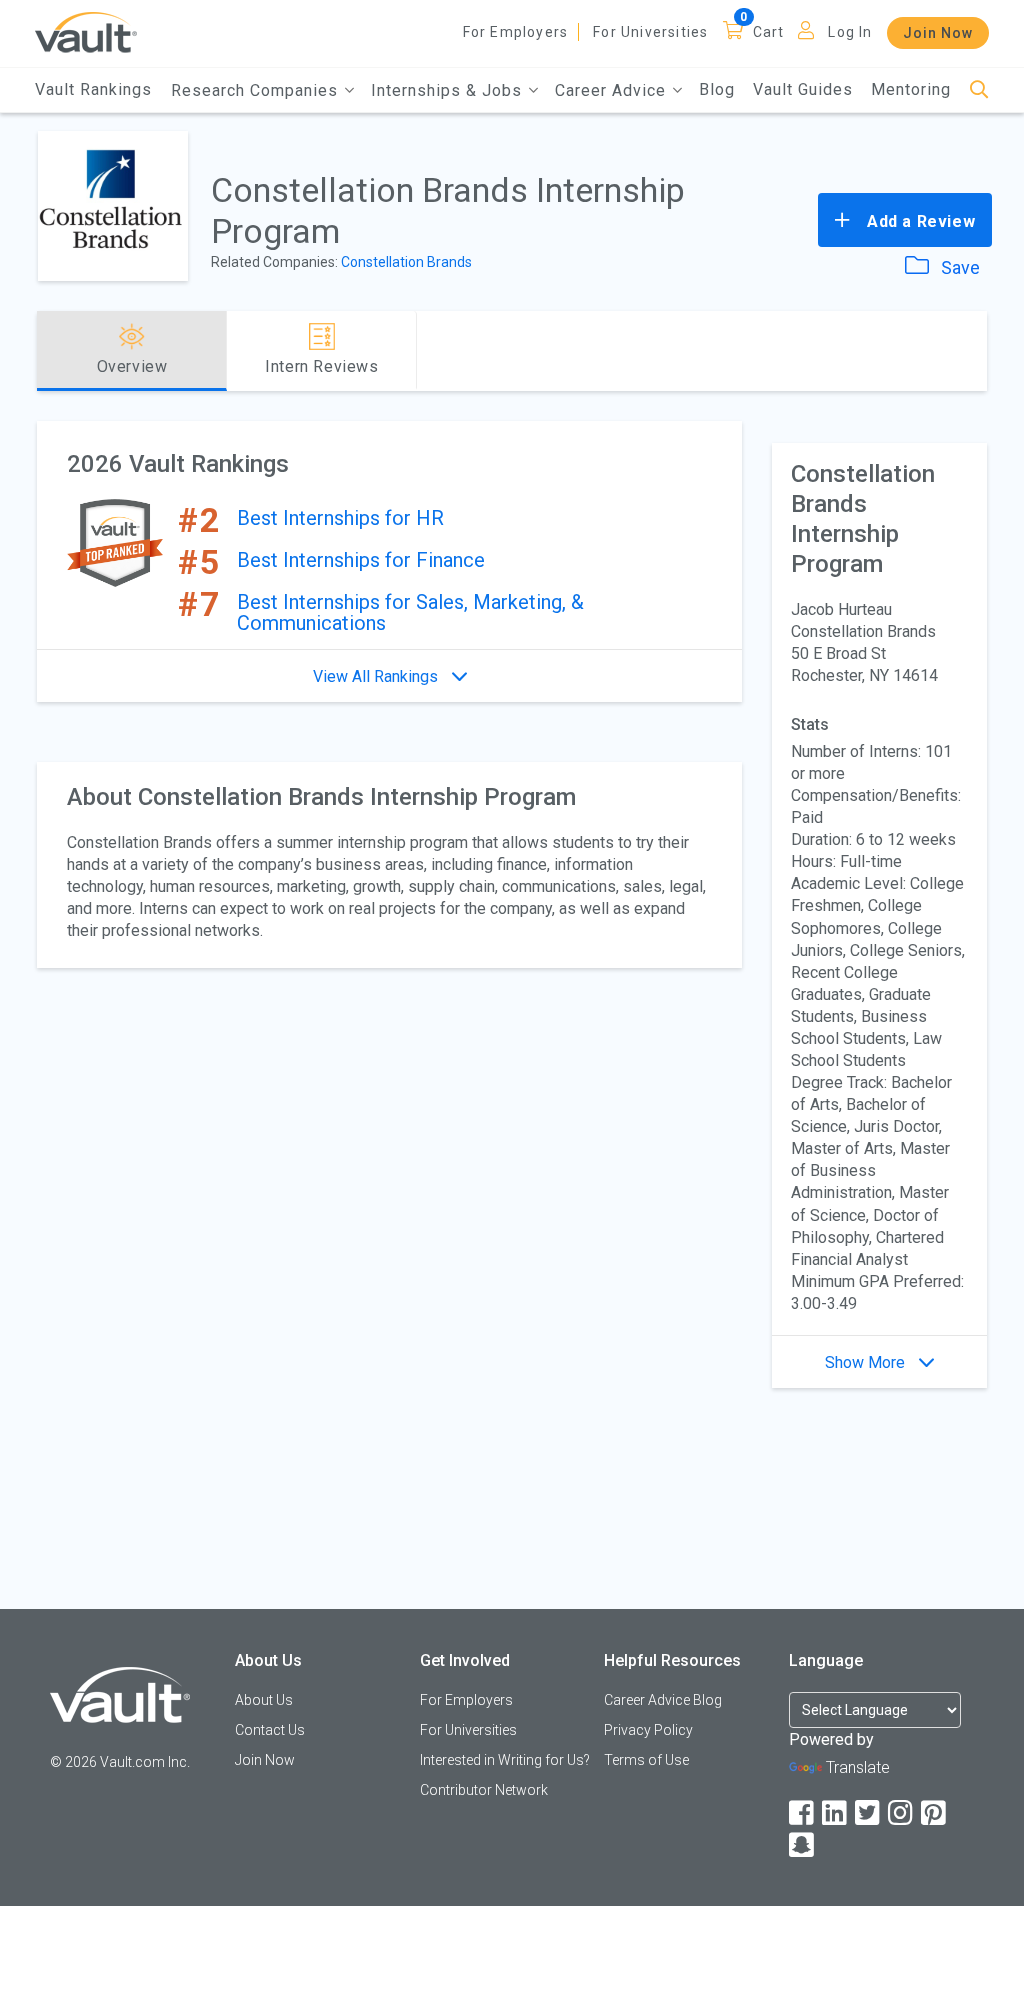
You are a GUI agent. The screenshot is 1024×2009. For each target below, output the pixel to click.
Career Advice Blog (663, 1700)
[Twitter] (869, 1813)
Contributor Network (484, 1790)
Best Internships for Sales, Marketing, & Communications (410, 613)
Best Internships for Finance (361, 560)
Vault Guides (803, 89)
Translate (858, 1767)
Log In (850, 32)
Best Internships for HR (340, 518)
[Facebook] (803, 1813)
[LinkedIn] (836, 1813)
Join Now (938, 33)
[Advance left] (45, 351)
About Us (264, 1700)
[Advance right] (979, 351)
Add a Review (918, 221)
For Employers (516, 32)
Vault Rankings (93, 89)
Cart (769, 32)
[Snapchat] (803, 1845)
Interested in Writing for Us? (505, 1760)
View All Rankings (377, 676)
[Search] (979, 90)
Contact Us (270, 1730)
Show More (867, 1362)
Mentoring (911, 89)
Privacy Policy (648, 1730)
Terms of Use (646, 1760)
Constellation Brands (406, 262)
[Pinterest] (935, 1813)
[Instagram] (902, 1813)
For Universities (650, 32)
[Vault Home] (86, 31)
